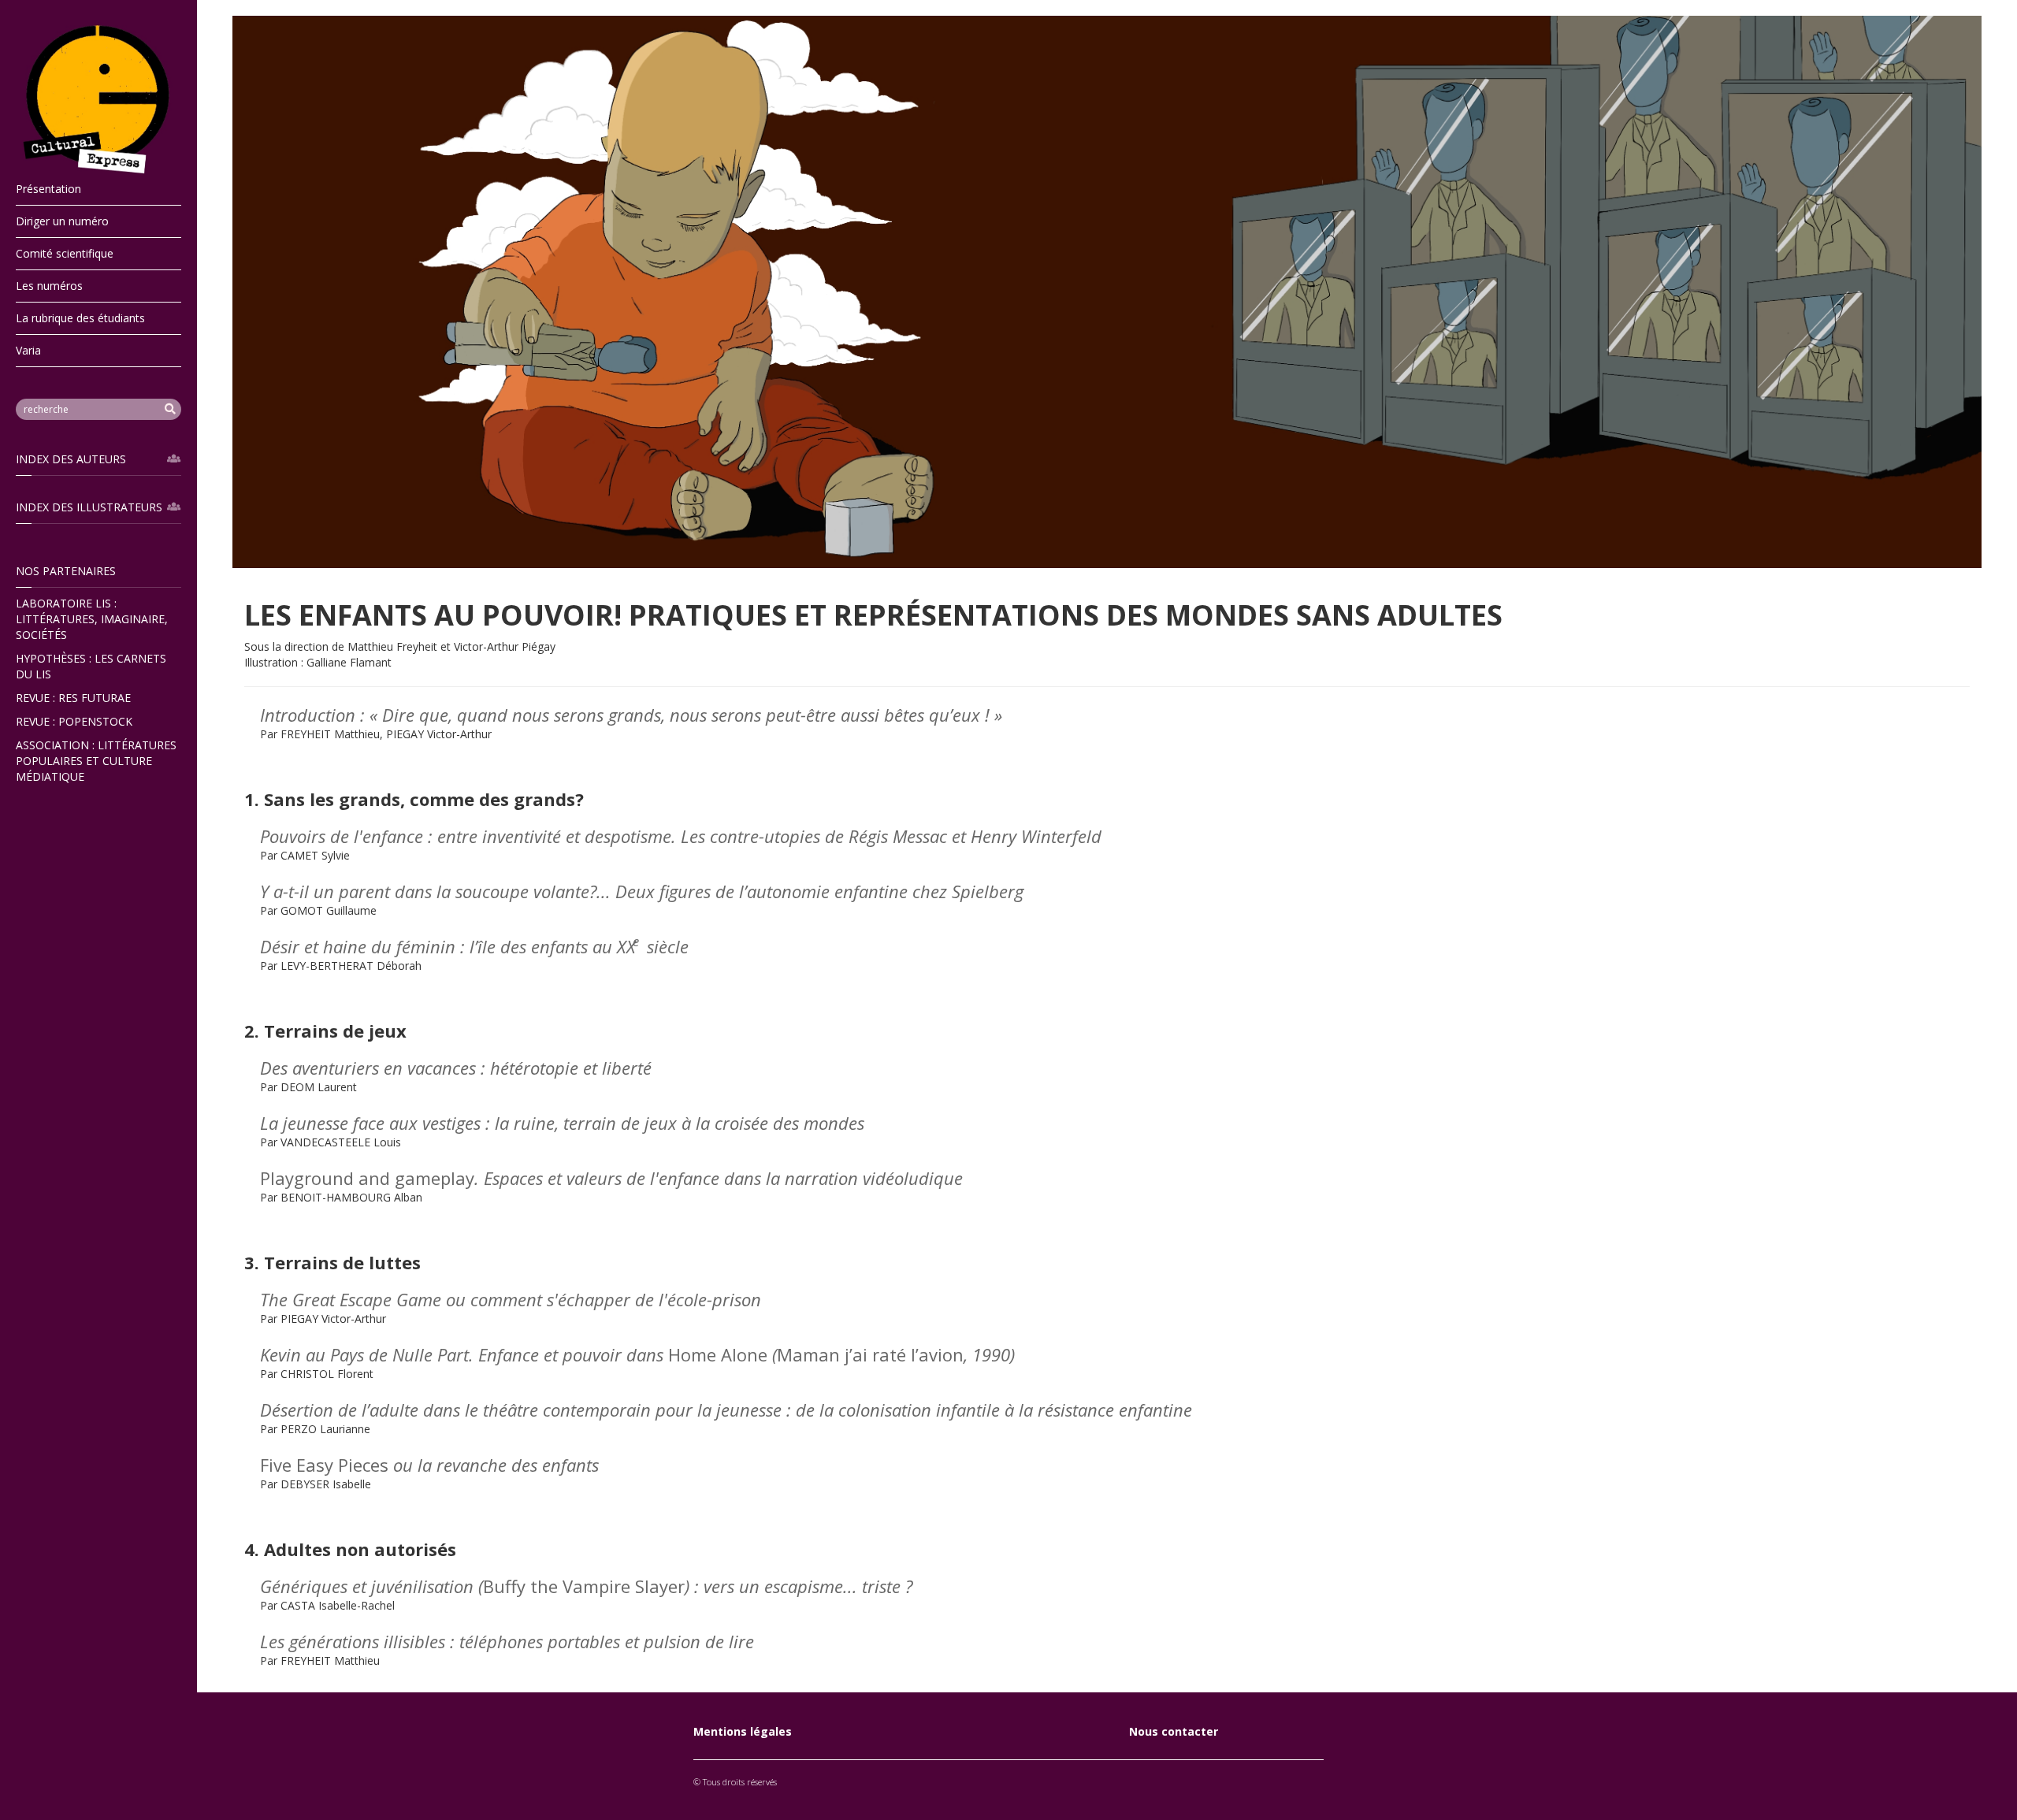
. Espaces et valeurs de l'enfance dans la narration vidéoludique (611, 1178)
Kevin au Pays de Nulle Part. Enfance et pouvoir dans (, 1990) (637, 1354)
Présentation (48, 189)
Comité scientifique (65, 253)
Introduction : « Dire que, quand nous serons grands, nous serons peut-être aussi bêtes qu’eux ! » (631, 715)
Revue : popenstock (74, 721)
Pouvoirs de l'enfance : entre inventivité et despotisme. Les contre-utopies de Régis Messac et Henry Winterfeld (681, 836)
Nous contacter (1174, 1731)
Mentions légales (743, 1731)
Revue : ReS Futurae (73, 698)
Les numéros (49, 286)
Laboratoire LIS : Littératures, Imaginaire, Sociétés (92, 619)
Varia (28, 350)
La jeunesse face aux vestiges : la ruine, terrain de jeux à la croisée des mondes (562, 1123)
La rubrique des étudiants (80, 318)
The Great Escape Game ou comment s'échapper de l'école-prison (511, 1299)
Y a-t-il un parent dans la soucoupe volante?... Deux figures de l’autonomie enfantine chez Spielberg (642, 891)
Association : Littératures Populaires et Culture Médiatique (96, 761)
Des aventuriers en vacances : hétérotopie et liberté (456, 1068)
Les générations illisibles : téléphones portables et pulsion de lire (507, 1641)
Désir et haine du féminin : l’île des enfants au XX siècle (474, 946)
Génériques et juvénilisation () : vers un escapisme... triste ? (586, 1586)
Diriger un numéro (62, 221)
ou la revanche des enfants (429, 1465)
